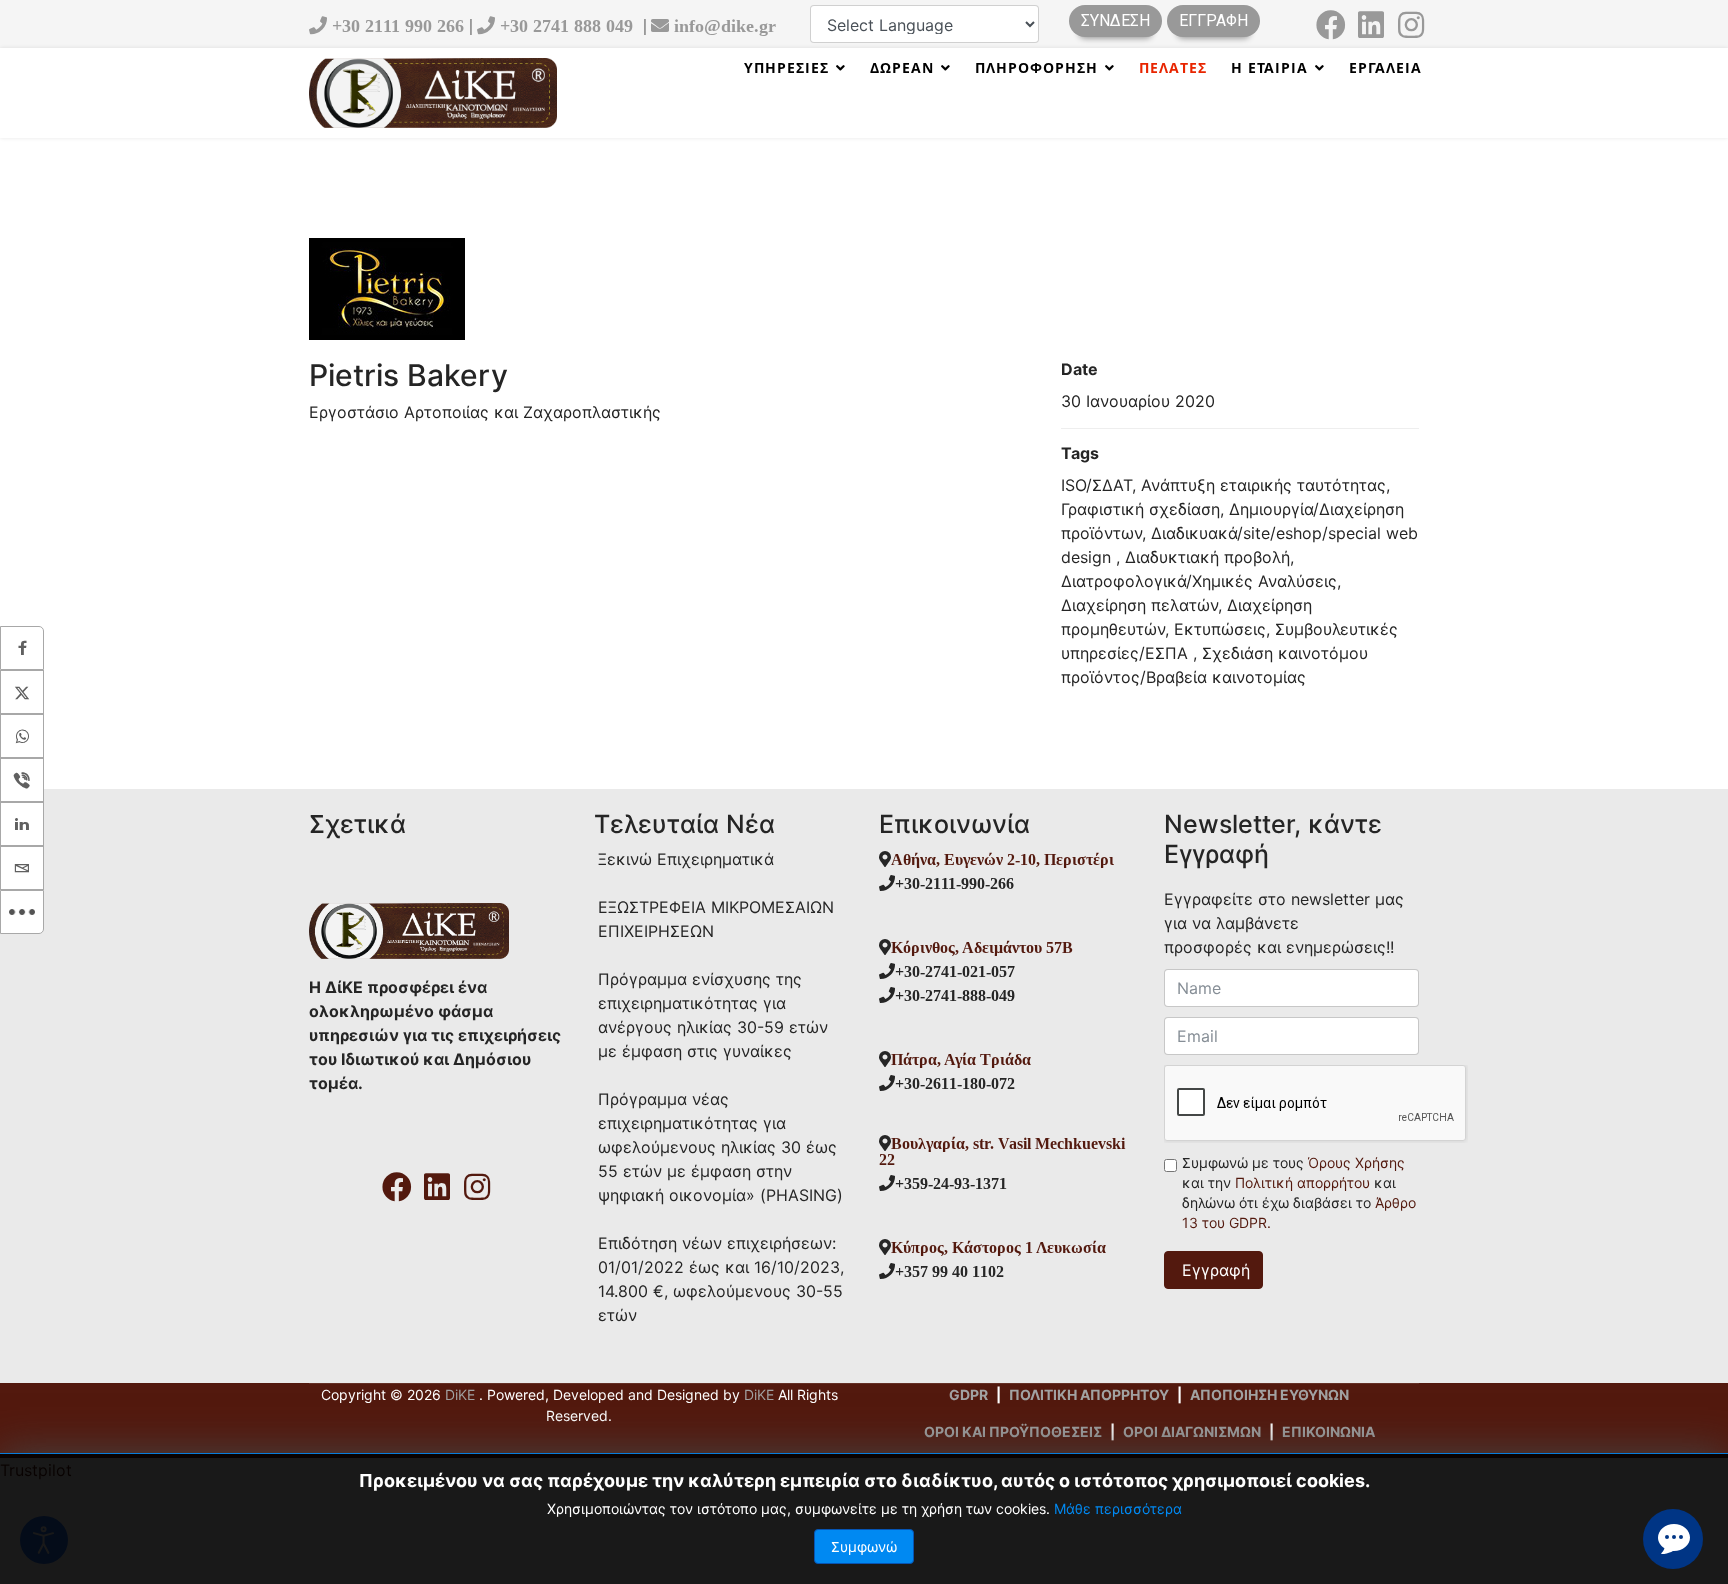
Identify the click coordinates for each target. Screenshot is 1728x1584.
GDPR (968, 1394)
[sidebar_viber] (22, 780)
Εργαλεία (1385, 67)
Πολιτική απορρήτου (1304, 1182)
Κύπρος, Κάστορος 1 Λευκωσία (998, 1247)
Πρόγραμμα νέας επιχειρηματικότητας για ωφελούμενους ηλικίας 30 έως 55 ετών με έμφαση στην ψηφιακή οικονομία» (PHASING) (720, 1147)
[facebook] (1331, 18)
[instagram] (1411, 18)
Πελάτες (1173, 67)
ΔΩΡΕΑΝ (902, 67)
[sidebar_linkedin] (22, 824)
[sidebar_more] (22, 912)
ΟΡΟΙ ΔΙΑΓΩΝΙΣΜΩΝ (1192, 1431)
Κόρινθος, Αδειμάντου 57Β (982, 947)
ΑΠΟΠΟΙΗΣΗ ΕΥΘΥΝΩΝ (1269, 1394)
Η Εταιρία (1269, 67)
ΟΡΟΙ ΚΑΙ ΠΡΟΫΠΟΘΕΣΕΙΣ (1013, 1431)
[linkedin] (1371, 18)
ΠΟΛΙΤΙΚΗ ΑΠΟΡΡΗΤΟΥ (1089, 1394)
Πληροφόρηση (1036, 67)
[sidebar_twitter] (22, 692)
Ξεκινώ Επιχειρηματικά (686, 859)
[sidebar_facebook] (22, 648)
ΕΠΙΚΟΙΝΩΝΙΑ (1328, 1431)
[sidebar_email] (22, 868)
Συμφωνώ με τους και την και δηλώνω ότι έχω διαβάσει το (1299, 1192)
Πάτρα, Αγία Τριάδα (961, 1059)
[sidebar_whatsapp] (22, 736)
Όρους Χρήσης (1356, 1162)
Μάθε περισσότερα (1118, 1508)
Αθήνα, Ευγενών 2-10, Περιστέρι (1002, 859)
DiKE (462, 1394)
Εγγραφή (1213, 1270)
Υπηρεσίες (786, 67)
